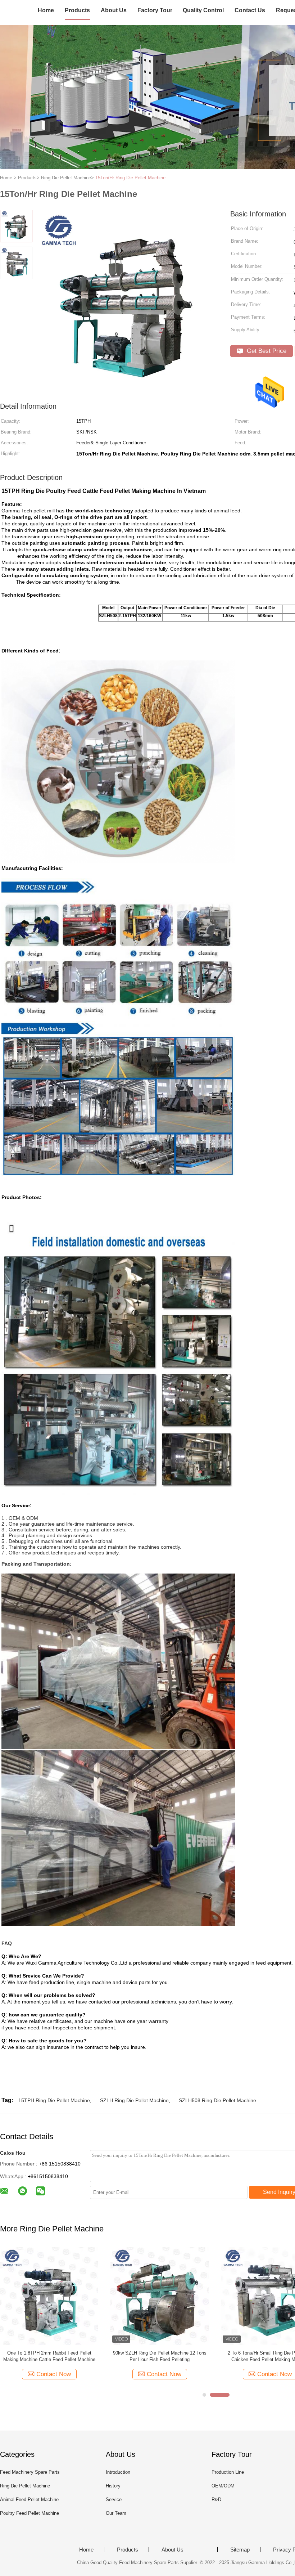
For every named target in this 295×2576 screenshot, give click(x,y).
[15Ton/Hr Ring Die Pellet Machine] (49, 2295)
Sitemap (240, 2550)
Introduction (118, 2472)
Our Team (116, 2513)
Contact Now (54, 2374)
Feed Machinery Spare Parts (30, 2472)
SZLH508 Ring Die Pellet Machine (217, 2100)
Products (77, 10)
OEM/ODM (223, 2486)
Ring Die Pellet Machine (25, 2486)
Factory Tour (155, 10)
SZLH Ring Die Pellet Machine (134, 2100)
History (113, 2486)
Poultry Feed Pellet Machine (29, 2513)
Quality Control (203, 10)
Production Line (228, 2472)
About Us (114, 10)
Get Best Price (266, 351)
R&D (216, 2499)
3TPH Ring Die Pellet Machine (160, 2353)
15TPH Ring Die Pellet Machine (54, 2100)
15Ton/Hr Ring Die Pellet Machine (130, 178)
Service (114, 2499)
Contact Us (250, 10)
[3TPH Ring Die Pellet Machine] (160, 2295)
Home (46, 10)
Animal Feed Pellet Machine (29, 2499)
